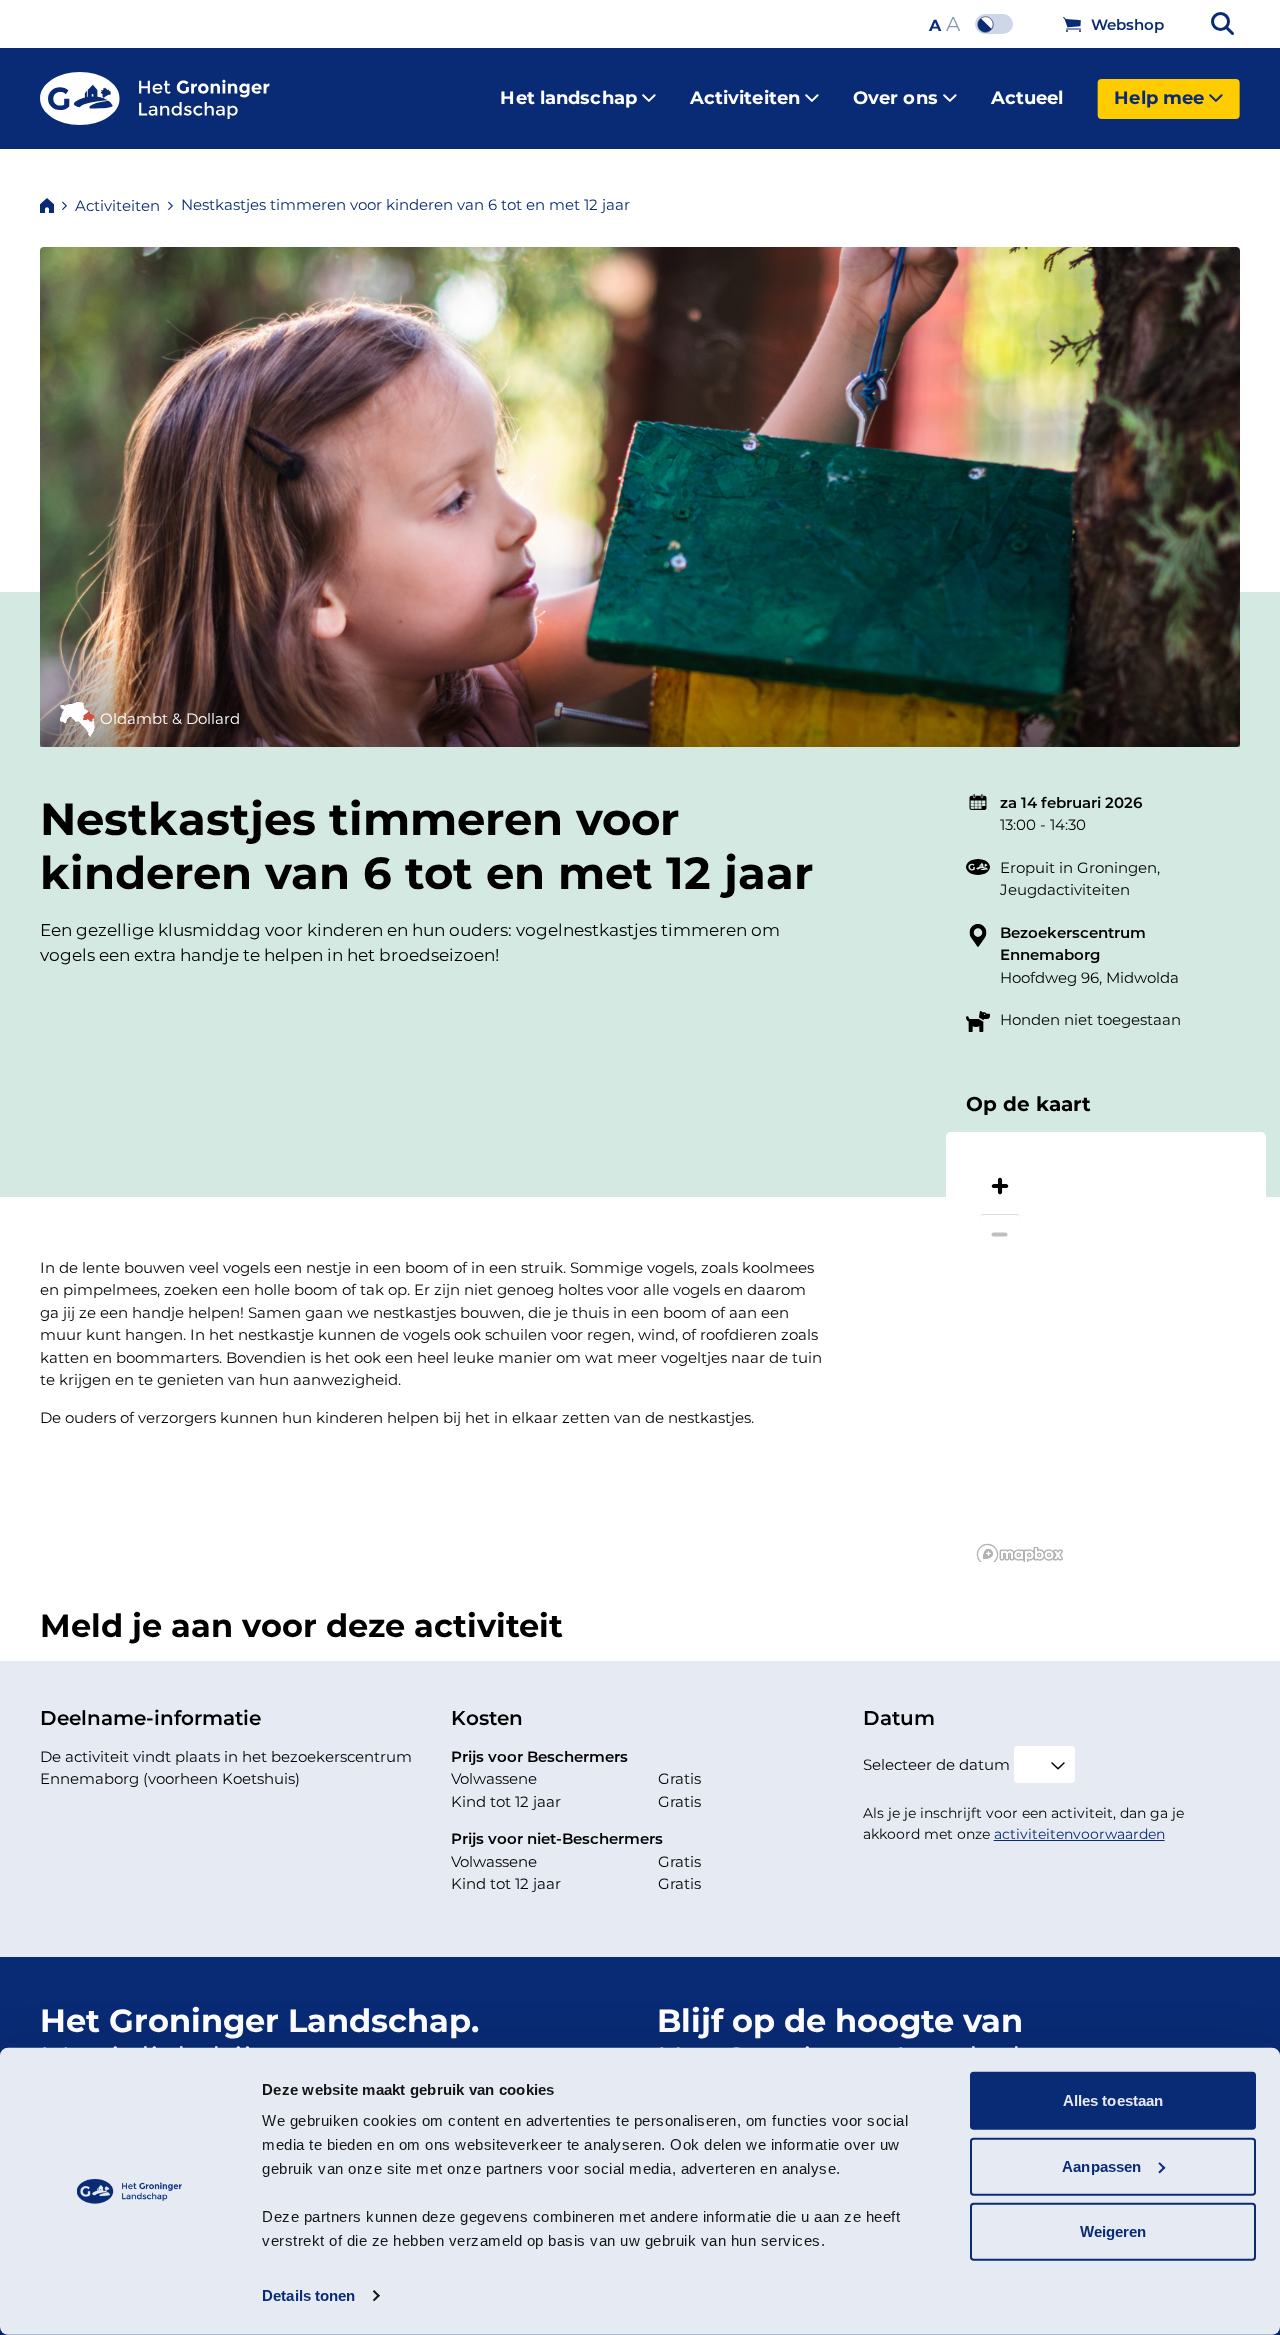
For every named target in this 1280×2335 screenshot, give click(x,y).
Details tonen (308, 2295)
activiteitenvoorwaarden (1079, 1834)
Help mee (1159, 98)
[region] (1106, 1347)
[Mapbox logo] (1020, 1554)
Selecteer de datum (936, 1764)
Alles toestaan (1113, 2100)
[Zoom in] (1000, 1186)
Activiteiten (745, 98)
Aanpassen (1101, 2165)
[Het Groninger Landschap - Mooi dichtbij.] (155, 99)
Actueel (1027, 98)
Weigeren (1113, 2231)
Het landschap (568, 98)
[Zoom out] (1000, 1234)
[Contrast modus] (999, 24)
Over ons (895, 98)
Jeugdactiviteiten (1065, 889)
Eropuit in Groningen (1078, 867)
